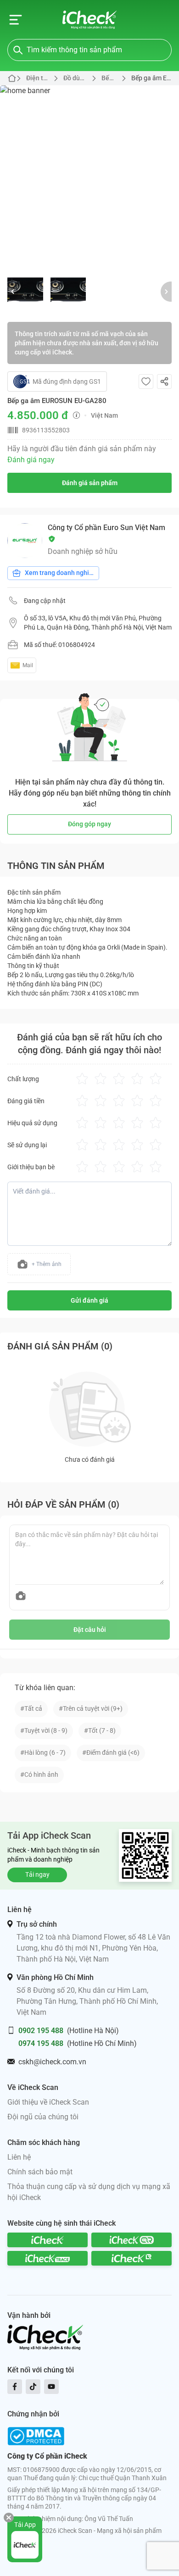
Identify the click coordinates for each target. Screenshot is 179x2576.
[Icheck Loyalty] (131, 2258)
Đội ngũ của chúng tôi (43, 2117)
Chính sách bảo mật (40, 2172)
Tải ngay (37, 1874)
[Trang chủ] (90, 20)
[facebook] (15, 2387)
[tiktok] (33, 2387)
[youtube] (51, 2387)
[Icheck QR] (131, 2240)
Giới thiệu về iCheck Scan (48, 2102)
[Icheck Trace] (48, 2258)
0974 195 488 (41, 2043)
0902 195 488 (41, 2031)
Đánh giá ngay (31, 460)
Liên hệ (19, 2157)
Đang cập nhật (45, 601)
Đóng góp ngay (89, 824)
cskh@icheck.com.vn (52, 2062)
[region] (89, 175)
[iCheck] (48, 2240)
